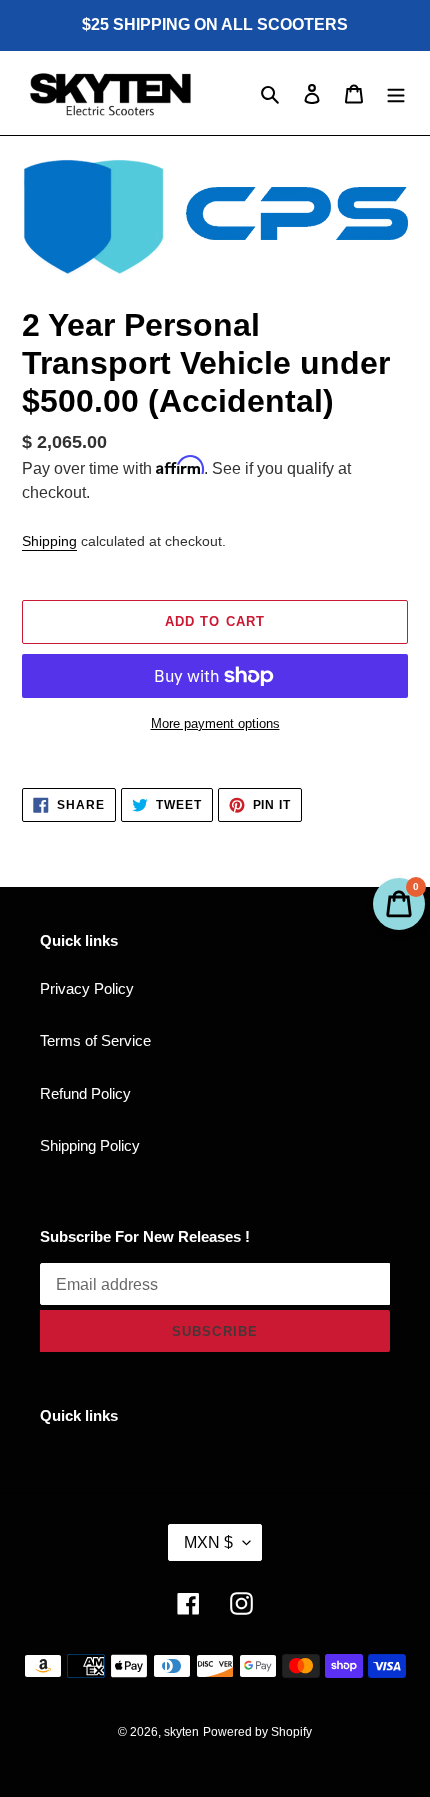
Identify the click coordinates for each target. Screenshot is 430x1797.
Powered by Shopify (257, 1732)
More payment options (215, 723)
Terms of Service (95, 1040)
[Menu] (396, 93)
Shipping (49, 541)
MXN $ (208, 1542)
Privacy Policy (87, 988)
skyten (181, 1732)
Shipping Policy (90, 1145)
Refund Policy (85, 1093)
